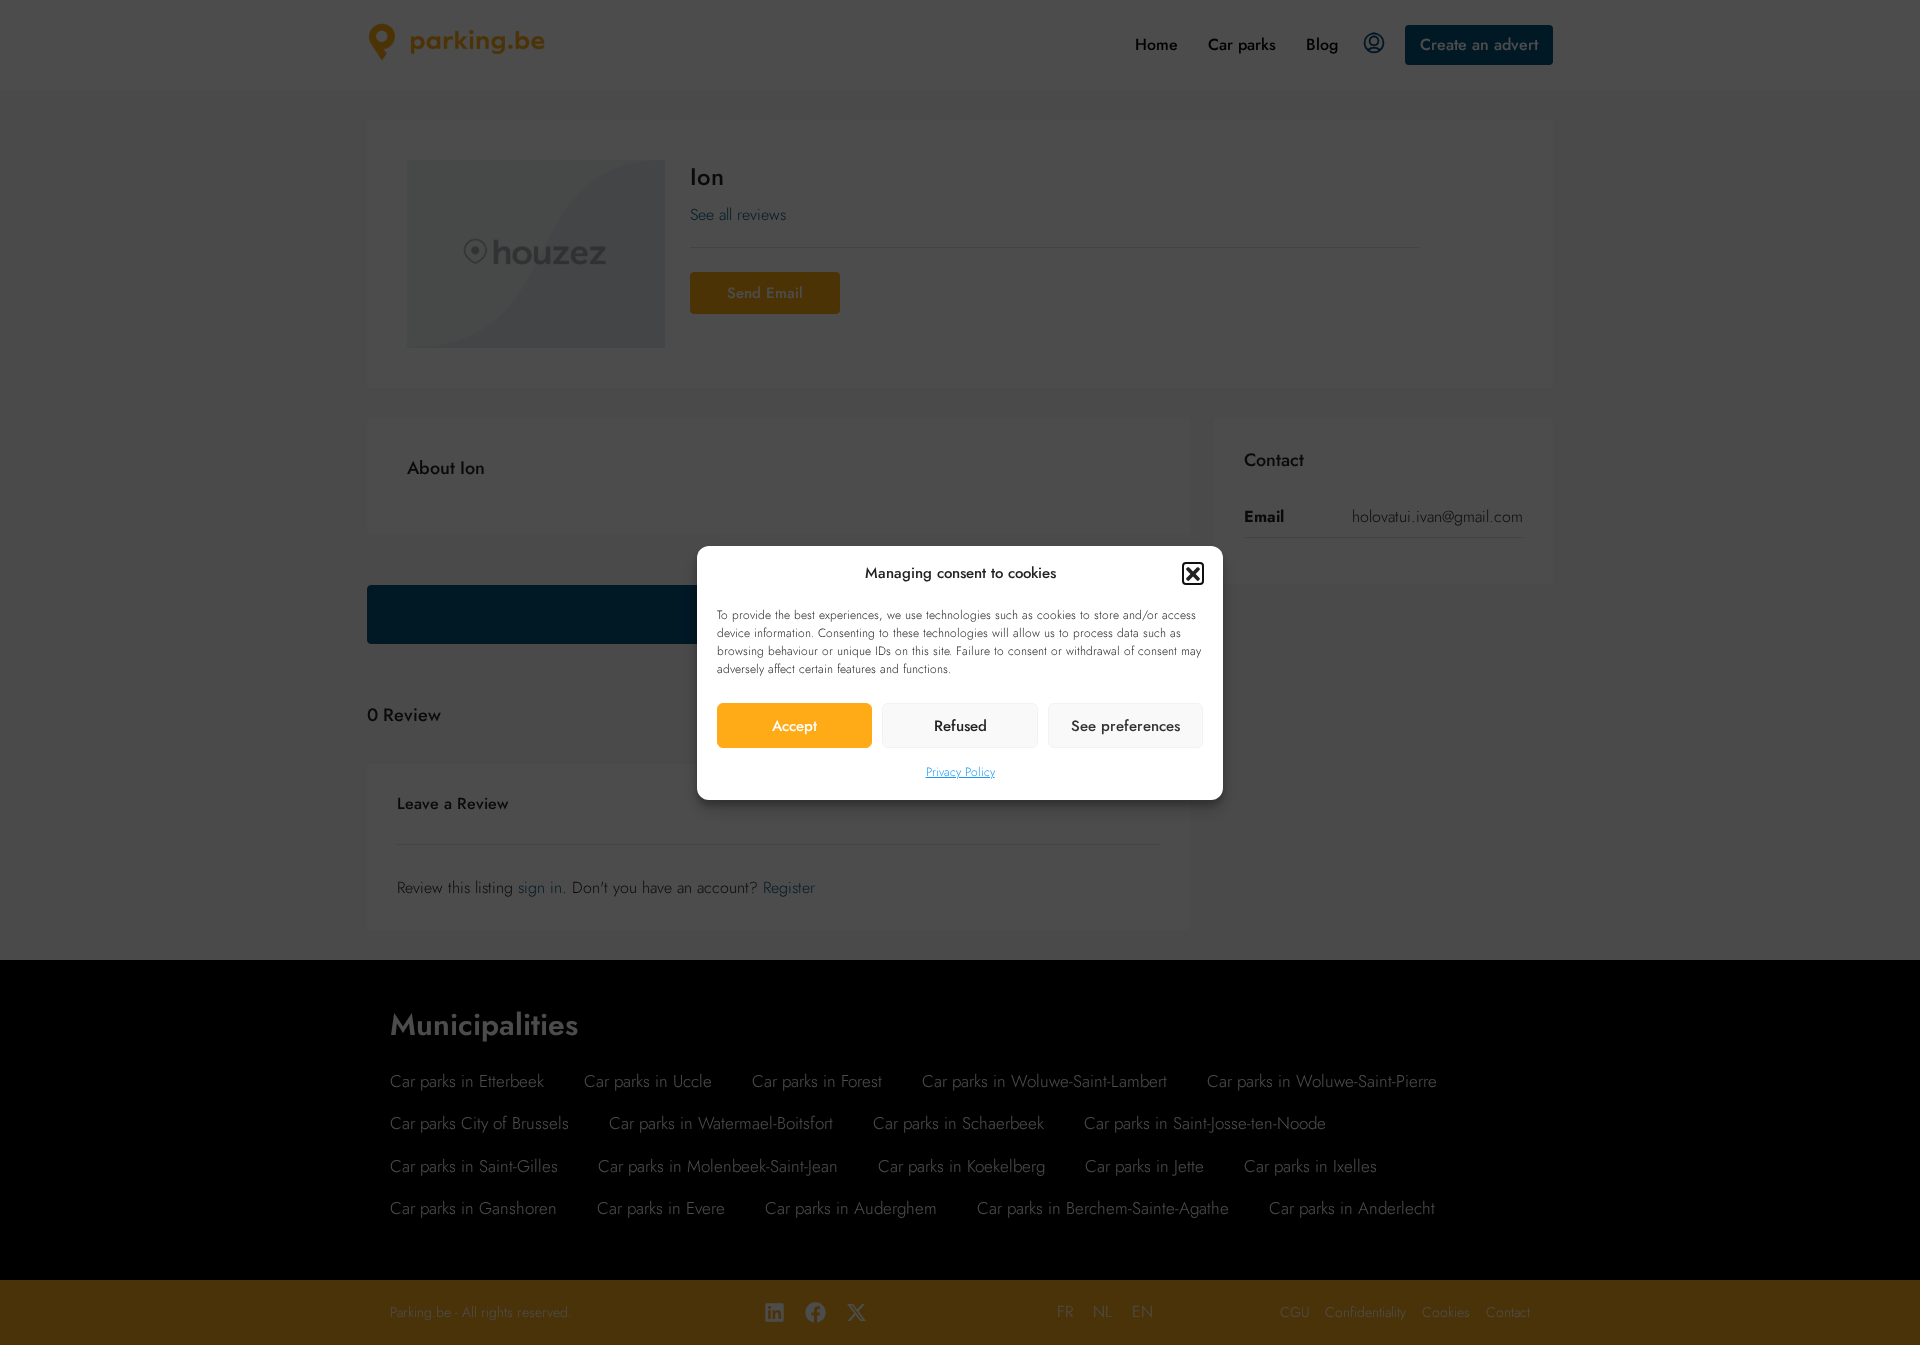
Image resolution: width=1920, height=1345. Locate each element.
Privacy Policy (960, 772)
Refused (960, 725)
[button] (1193, 573)
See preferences (1125, 725)
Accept (794, 725)
